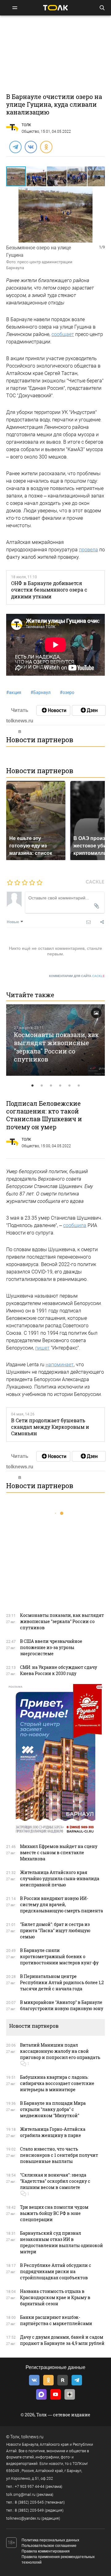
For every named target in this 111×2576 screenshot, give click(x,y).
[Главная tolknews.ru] (55, 8)
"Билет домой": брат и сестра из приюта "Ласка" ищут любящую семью (55, 1930)
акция (14, 692)
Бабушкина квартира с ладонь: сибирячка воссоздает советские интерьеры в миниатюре (57, 2083)
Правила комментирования (46, 2551)
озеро (67, 692)
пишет (42, 1348)
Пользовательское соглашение (49, 2546)
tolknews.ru (32, 2437)
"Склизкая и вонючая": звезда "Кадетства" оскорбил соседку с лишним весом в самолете (55, 2181)
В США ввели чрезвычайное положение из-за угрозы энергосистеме (51, 1647)
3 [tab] (51, 1086)
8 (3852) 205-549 (29, 2510)
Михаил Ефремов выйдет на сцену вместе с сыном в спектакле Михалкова (59, 1852)
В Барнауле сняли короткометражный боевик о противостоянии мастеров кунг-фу (59, 1956)
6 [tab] (79, 1086)
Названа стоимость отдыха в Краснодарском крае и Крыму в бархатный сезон (55, 2297)
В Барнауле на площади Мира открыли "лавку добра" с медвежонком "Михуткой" (53, 2109)
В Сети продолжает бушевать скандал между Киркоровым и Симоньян (50, 1427)
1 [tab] (32, 1086)
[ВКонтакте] (31, 147)
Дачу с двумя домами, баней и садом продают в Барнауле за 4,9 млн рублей (62, 2340)
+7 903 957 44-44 (30, 2487)
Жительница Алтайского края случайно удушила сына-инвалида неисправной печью (60, 1878)
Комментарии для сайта (77, 976)
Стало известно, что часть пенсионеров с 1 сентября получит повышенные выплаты (59, 2155)
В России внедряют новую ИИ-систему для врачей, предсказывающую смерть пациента (62, 1904)
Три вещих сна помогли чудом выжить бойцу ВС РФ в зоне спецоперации (54, 2213)
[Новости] (53, 710)
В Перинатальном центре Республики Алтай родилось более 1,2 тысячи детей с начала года (62, 1982)
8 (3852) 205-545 (29, 2502)
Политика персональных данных (50, 2540)
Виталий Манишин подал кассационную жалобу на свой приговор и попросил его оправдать (60, 2051)
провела (88, 550)
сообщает (63, 334)
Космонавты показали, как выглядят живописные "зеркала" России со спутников (56, 1047)
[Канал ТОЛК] (89, 710)
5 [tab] (69, 1086)
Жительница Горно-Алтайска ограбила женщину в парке (53, 2132)
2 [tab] (42, 1086)
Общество (30, 131)
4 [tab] (60, 1086)
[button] (37, 176)
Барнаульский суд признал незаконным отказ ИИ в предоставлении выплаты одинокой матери (62, 2242)
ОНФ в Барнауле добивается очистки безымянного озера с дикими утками (49, 590)
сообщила (75, 1225)
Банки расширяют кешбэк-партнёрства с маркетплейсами (56, 2320)
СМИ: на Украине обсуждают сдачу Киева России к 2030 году (59, 1670)
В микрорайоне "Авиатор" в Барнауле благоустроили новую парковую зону (62, 2005)
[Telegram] (15, 147)
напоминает (60, 1365)
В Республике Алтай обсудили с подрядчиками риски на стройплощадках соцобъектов (56, 2271)
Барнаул (41, 692)
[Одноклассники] (46, 147)
